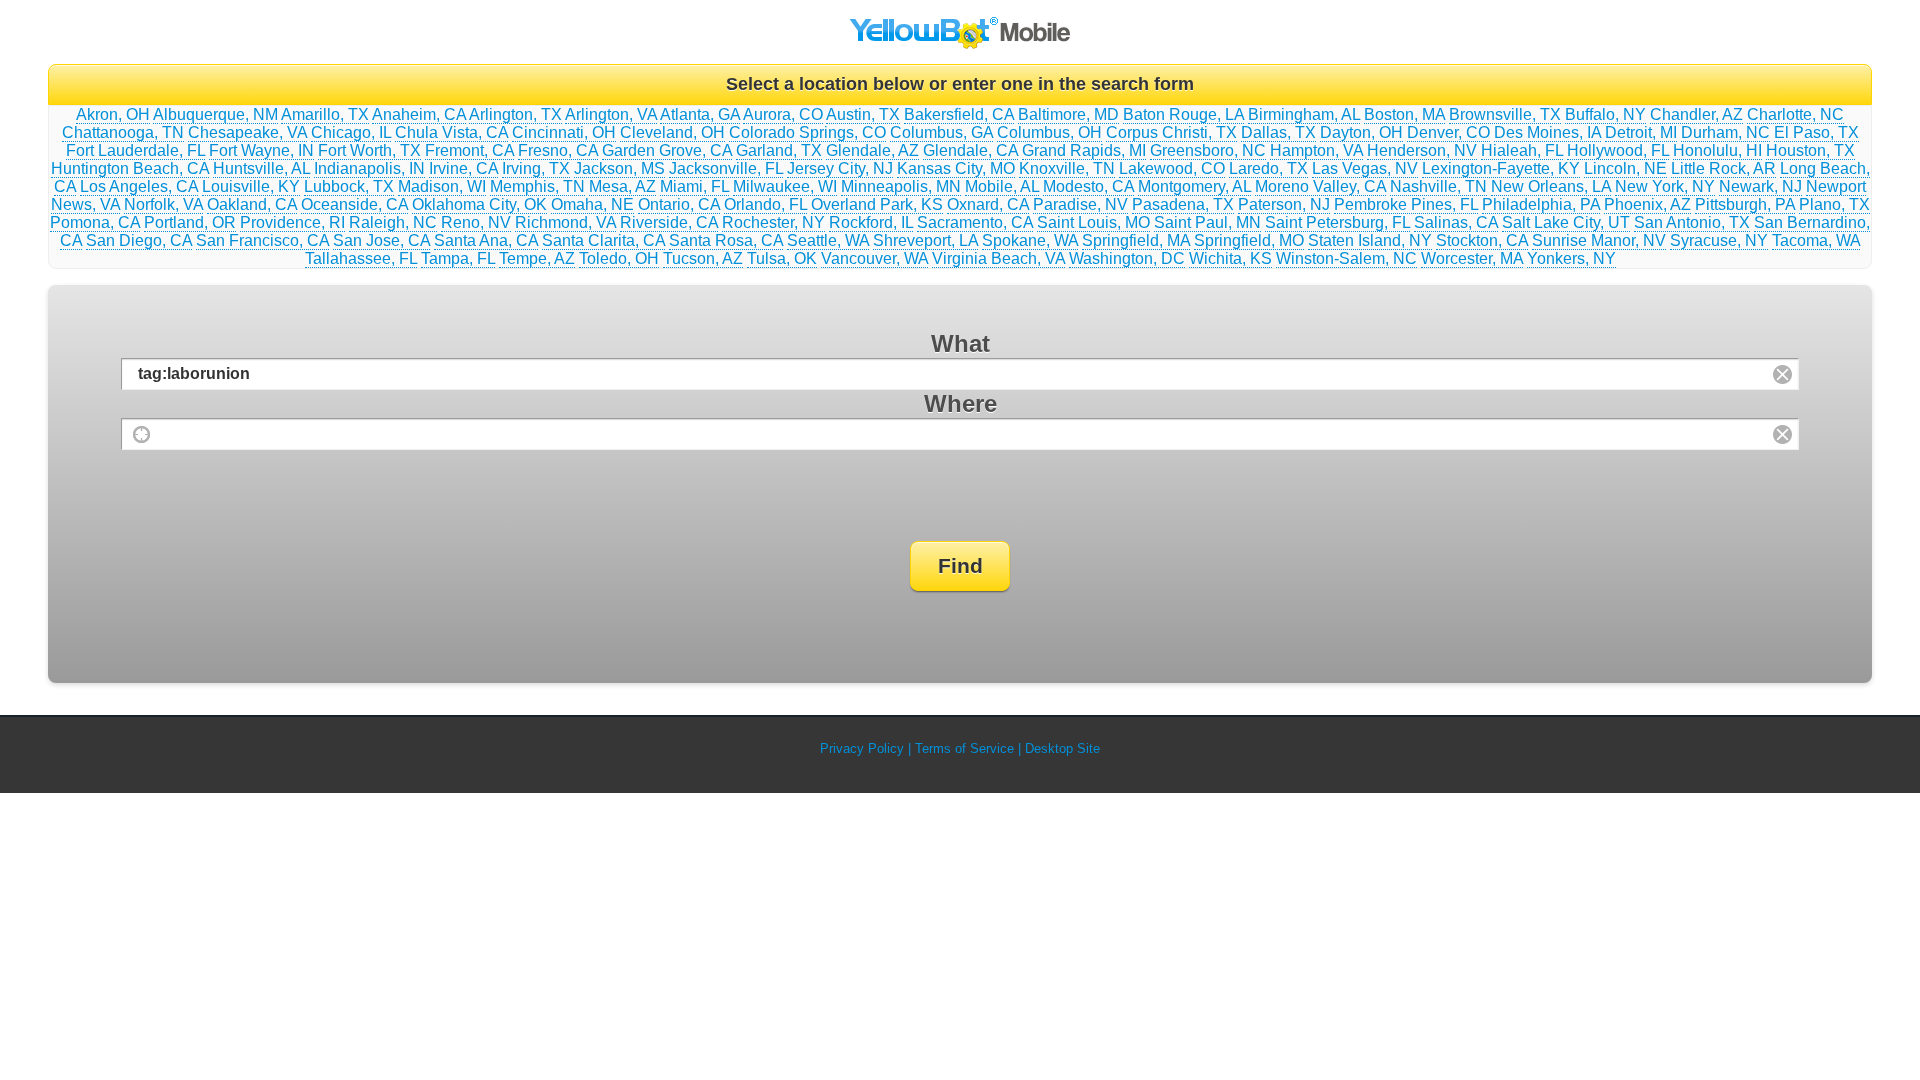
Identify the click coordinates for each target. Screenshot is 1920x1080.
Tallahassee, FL (361, 258)
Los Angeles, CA (139, 186)
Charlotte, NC (1795, 114)
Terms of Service (964, 748)
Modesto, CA (1088, 186)
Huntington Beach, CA (130, 168)
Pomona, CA (95, 222)
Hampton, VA (1316, 150)
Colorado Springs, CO (807, 132)
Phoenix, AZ (1647, 204)
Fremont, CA (469, 150)
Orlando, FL (765, 204)
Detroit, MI (1641, 132)
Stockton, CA (1482, 240)
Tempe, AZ (537, 258)
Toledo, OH (619, 258)
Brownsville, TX (1505, 114)
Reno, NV (476, 222)
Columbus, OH (1049, 132)
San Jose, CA (381, 240)
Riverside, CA (669, 222)
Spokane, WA (1030, 240)
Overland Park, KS (877, 204)
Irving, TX (536, 168)
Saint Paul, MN (1207, 222)
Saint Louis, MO (1093, 222)
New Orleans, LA (1551, 186)
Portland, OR (190, 222)
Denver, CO (1448, 132)
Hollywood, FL (1618, 150)
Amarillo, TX (325, 114)
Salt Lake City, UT (1566, 222)
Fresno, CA (558, 150)
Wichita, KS (1230, 258)
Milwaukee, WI (785, 186)
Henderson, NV (1422, 150)
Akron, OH (113, 114)
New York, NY (1665, 186)
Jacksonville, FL (726, 168)
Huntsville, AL (261, 168)
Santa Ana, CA (486, 240)
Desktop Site (1062, 748)
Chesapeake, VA (247, 132)
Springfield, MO (1249, 240)
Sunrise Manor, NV (1599, 240)
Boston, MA (1404, 114)
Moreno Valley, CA (1320, 186)
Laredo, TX (1268, 168)
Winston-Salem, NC (1346, 258)
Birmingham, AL (1304, 114)
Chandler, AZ (1696, 114)
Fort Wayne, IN (261, 150)
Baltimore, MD (1068, 114)
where (960, 403)
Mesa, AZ (622, 186)
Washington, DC (1127, 258)
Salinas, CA (1456, 222)
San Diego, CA (139, 240)
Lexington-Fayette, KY (1501, 168)
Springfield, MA (1136, 240)
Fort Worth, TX (369, 150)
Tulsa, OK (782, 258)
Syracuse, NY (1719, 240)
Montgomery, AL (1194, 186)
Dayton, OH (1361, 132)
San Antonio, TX (1692, 222)
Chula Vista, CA (451, 132)
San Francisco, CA (262, 240)
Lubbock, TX (349, 186)
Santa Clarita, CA (603, 240)
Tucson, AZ (703, 258)
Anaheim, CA (419, 114)
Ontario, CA (679, 204)
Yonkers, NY (1571, 258)
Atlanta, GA (700, 114)
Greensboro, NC (1208, 150)
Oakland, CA (252, 204)
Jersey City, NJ (840, 168)
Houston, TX (1810, 150)
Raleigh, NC (393, 222)
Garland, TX (779, 150)
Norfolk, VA (163, 204)
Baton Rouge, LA (1183, 114)
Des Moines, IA (1547, 132)
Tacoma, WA (1816, 240)
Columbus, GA (941, 132)
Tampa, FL (458, 258)
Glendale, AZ (872, 150)
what (960, 343)
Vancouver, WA (874, 258)
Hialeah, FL (1522, 150)
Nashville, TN (1438, 186)
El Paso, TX (1816, 132)
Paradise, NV (1080, 204)
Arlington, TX (515, 114)
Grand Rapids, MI (1084, 150)
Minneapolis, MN (901, 186)
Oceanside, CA (354, 204)
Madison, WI (442, 186)
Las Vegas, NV (1365, 168)
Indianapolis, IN (369, 168)
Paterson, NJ (1284, 204)
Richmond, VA (565, 222)
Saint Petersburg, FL (1337, 222)
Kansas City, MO (956, 168)
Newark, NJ (1760, 186)
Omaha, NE (592, 204)
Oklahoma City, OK (479, 204)
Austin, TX (863, 114)
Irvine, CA (463, 168)
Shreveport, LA (925, 240)
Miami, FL (694, 186)
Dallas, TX (1278, 132)
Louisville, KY (251, 186)
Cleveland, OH (672, 132)
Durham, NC (1725, 132)
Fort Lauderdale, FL (135, 150)
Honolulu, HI (1717, 150)
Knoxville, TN (1067, 168)
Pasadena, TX (1183, 204)
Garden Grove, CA (667, 150)
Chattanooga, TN (123, 132)
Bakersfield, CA (959, 114)
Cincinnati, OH (564, 132)
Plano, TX (1834, 204)
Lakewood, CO (1172, 168)
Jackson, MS (619, 168)
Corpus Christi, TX (1171, 132)
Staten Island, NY (1370, 240)
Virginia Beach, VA (998, 258)
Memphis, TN (537, 186)
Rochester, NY (773, 222)
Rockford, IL (871, 222)
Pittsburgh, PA (1745, 204)
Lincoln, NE (1625, 168)
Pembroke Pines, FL (1406, 204)
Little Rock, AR (1723, 168)
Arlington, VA (611, 114)
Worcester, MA (1472, 258)
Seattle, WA (828, 240)
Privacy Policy (862, 748)
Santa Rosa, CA (726, 240)
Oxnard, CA (988, 204)
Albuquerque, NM (215, 114)
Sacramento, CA (975, 222)
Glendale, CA (970, 150)
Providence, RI (292, 222)
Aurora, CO (783, 114)
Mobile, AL (1002, 186)
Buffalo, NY (1605, 114)
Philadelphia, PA (1541, 204)
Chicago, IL (351, 132)
